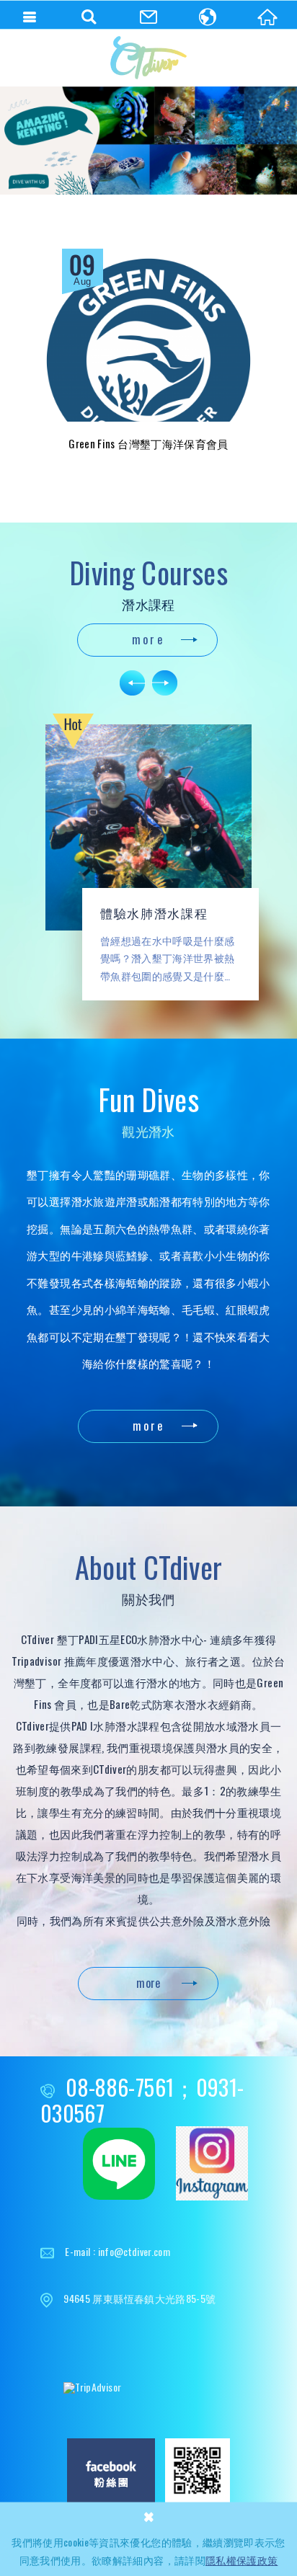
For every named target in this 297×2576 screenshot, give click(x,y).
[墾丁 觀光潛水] (148, 141)
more (148, 639)
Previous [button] (133, 683)
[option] (148, 141)
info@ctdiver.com (134, 2251)
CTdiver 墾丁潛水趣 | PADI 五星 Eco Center (148, 58)
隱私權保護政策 (241, 2560)
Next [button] (165, 683)
